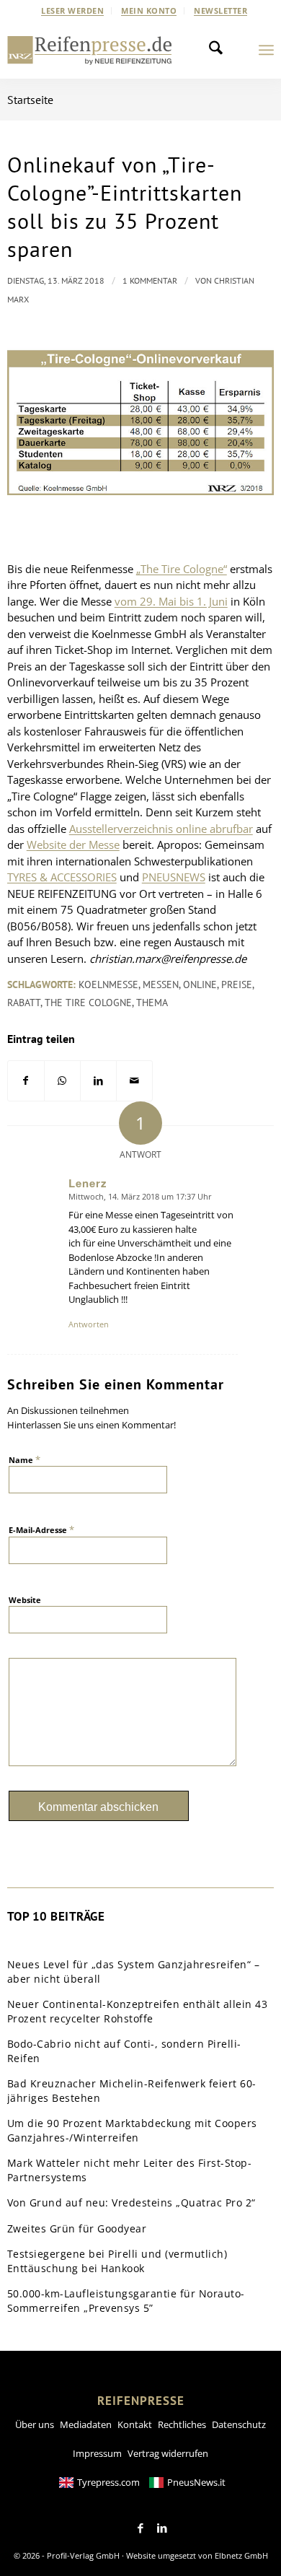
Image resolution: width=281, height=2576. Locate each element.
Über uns (35, 2424)
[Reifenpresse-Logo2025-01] (90, 50)
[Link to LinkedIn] (162, 2528)
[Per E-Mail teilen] (134, 1081)
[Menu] (266, 50)
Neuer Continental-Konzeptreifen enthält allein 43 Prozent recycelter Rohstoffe (138, 2011)
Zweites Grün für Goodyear (77, 2228)
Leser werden (72, 10)
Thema (152, 1003)
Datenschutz (239, 2424)
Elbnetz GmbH (241, 2555)
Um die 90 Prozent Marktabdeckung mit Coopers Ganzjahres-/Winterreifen (132, 2130)
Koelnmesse (108, 984)
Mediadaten (86, 2424)
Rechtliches (182, 2424)
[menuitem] (73, 11)
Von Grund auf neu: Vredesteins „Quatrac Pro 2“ (131, 2202)
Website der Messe (73, 844)
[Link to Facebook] (140, 2528)
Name (24, 1459)
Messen (161, 984)
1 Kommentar (150, 280)
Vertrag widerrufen (168, 2453)
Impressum (97, 2453)
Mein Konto (149, 10)
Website (25, 1600)
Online (200, 984)
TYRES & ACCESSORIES (62, 877)
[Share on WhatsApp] (62, 1081)
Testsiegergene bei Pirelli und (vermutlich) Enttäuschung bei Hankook (117, 2261)
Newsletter (220, 10)
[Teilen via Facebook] (26, 1081)
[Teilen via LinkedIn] (98, 1081)
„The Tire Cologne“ (182, 569)
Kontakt (135, 2424)
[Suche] (220, 50)
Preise (237, 984)
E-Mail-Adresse (41, 1529)
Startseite (30, 100)
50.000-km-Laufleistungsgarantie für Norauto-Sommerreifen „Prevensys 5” (126, 2301)
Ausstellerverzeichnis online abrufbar (161, 829)
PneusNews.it (196, 2482)
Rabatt (24, 1003)
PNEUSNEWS (174, 877)
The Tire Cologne (88, 1003)
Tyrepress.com (108, 2482)
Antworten (89, 1324)
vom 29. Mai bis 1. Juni (171, 601)
